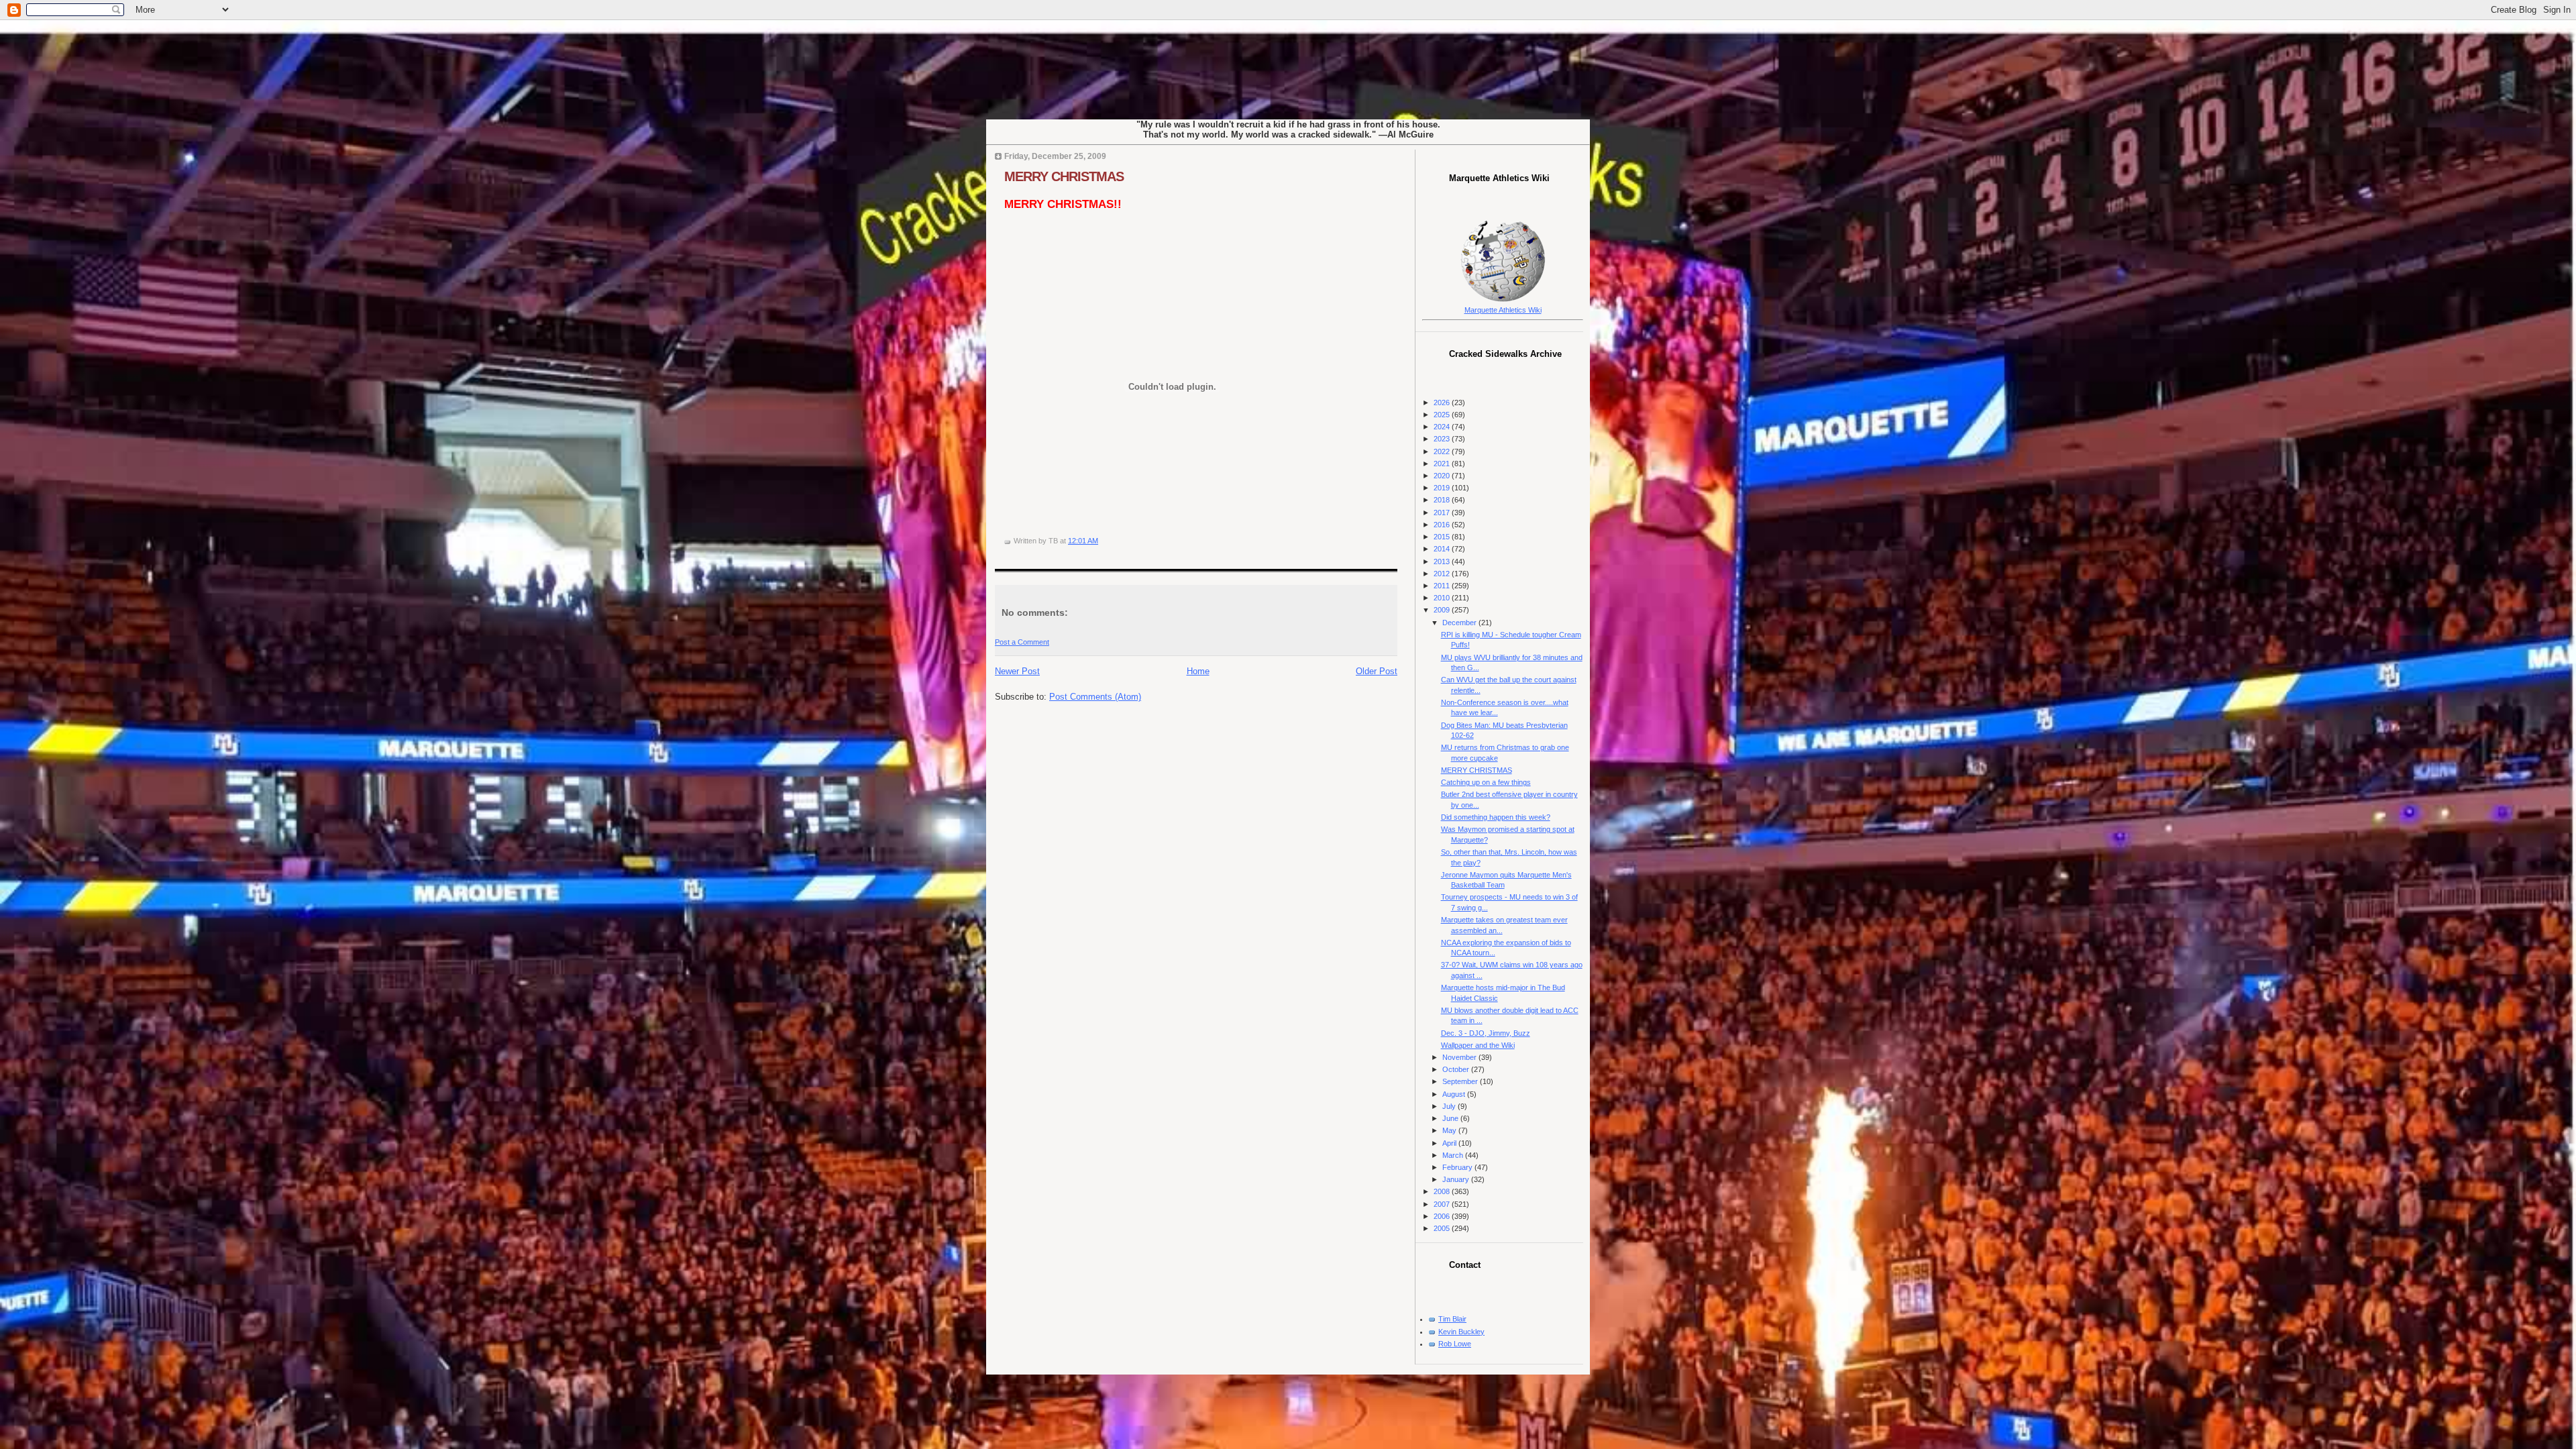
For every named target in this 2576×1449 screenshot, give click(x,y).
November (1460, 1057)
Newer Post (1017, 671)
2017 (1443, 513)
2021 (1443, 464)
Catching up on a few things (1486, 782)
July (1450, 1106)
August (1455, 1094)
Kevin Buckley (1461, 1332)
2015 (1443, 537)
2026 (1443, 402)
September (1461, 1081)
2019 (1443, 488)
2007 (1443, 1204)
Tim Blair (1452, 1319)
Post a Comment (1022, 642)
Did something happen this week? (1496, 817)
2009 (1443, 610)
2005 (1443, 1228)
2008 (1443, 1191)
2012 (1443, 574)
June (1451, 1118)
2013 (1443, 561)
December (1460, 623)
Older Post (1377, 671)
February (1458, 1167)
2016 (1443, 525)
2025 (1443, 415)
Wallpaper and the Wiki (1478, 1045)
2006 (1443, 1216)
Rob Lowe (1455, 1344)
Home (1198, 671)
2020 (1443, 476)
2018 (1443, 500)
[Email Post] (1101, 541)
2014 (1443, 549)
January (1457, 1179)
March (1454, 1155)
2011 (1443, 586)
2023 (1443, 439)
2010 (1443, 598)
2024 (1443, 427)
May (1450, 1130)
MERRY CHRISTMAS (1064, 176)
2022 (1443, 451)
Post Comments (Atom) (1095, 697)
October (1457, 1069)
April (1450, 1143)
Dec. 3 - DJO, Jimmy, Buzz (1486, 1033)
